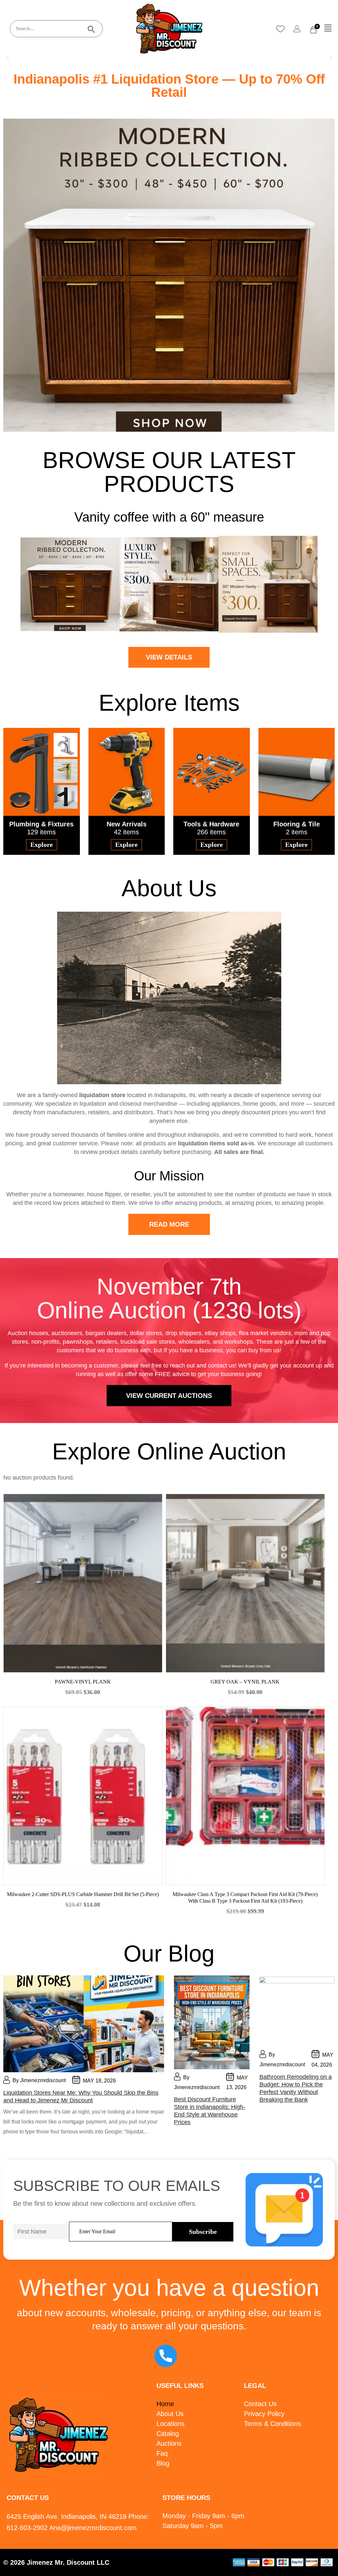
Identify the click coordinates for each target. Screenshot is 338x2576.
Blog (163, 2463)
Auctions (169, 2443)
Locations (170, 2424)
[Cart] (313, 30)
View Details (169, 657)
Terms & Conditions (272, 2424)
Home (165, 2404)
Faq (162, 2453)
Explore (42, 845)
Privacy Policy (264, 2414)
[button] (328, 28)
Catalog (168, 2434)
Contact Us (260, 2404)
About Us (170, 2414)
